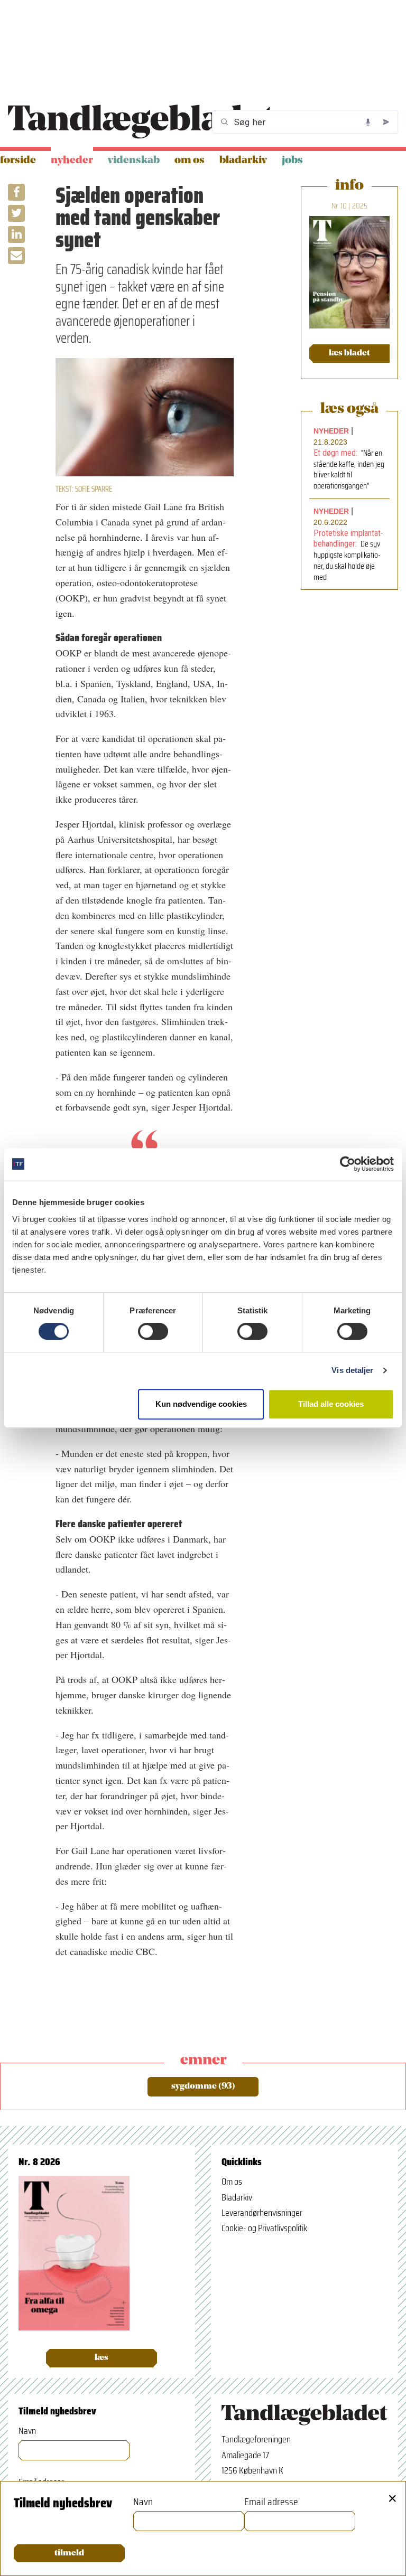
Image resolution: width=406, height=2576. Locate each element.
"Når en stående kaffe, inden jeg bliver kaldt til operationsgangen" (349, 469)
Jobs (292, 161)
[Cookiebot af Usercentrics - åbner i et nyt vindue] (348, 1164)
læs (101, 2358)
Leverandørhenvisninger (262, 2213)
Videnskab (134, 161)
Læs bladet (349, 353)
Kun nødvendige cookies (201, 1404)
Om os (190, 161)
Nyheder (72, 161)
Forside (18, 161)
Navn (27, 2431)
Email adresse (271, 2502)
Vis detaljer (352, 1370)
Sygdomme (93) (203, 2086)
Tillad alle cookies (331, 1404)
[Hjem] (141, 122)
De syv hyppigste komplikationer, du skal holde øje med (347, 560)
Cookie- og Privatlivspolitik (264, 2228)
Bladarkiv (243, 161)
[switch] (153, 1331)
